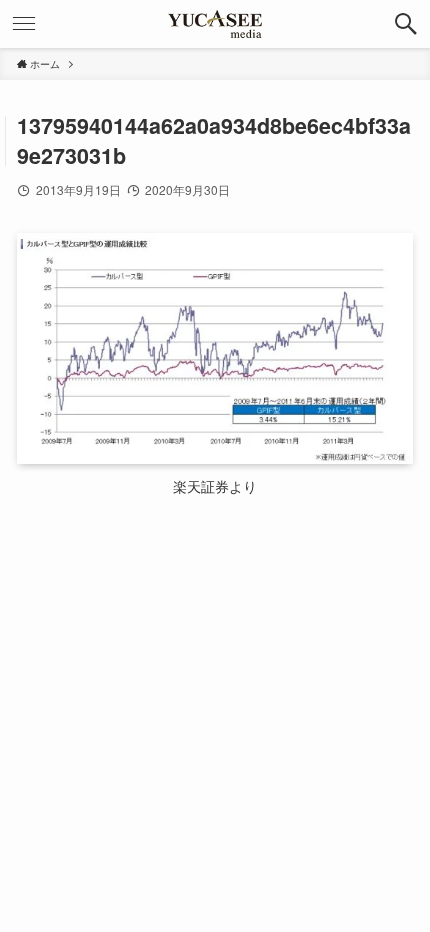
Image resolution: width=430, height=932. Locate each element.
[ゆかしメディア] (215, 24)
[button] (406, 24)
